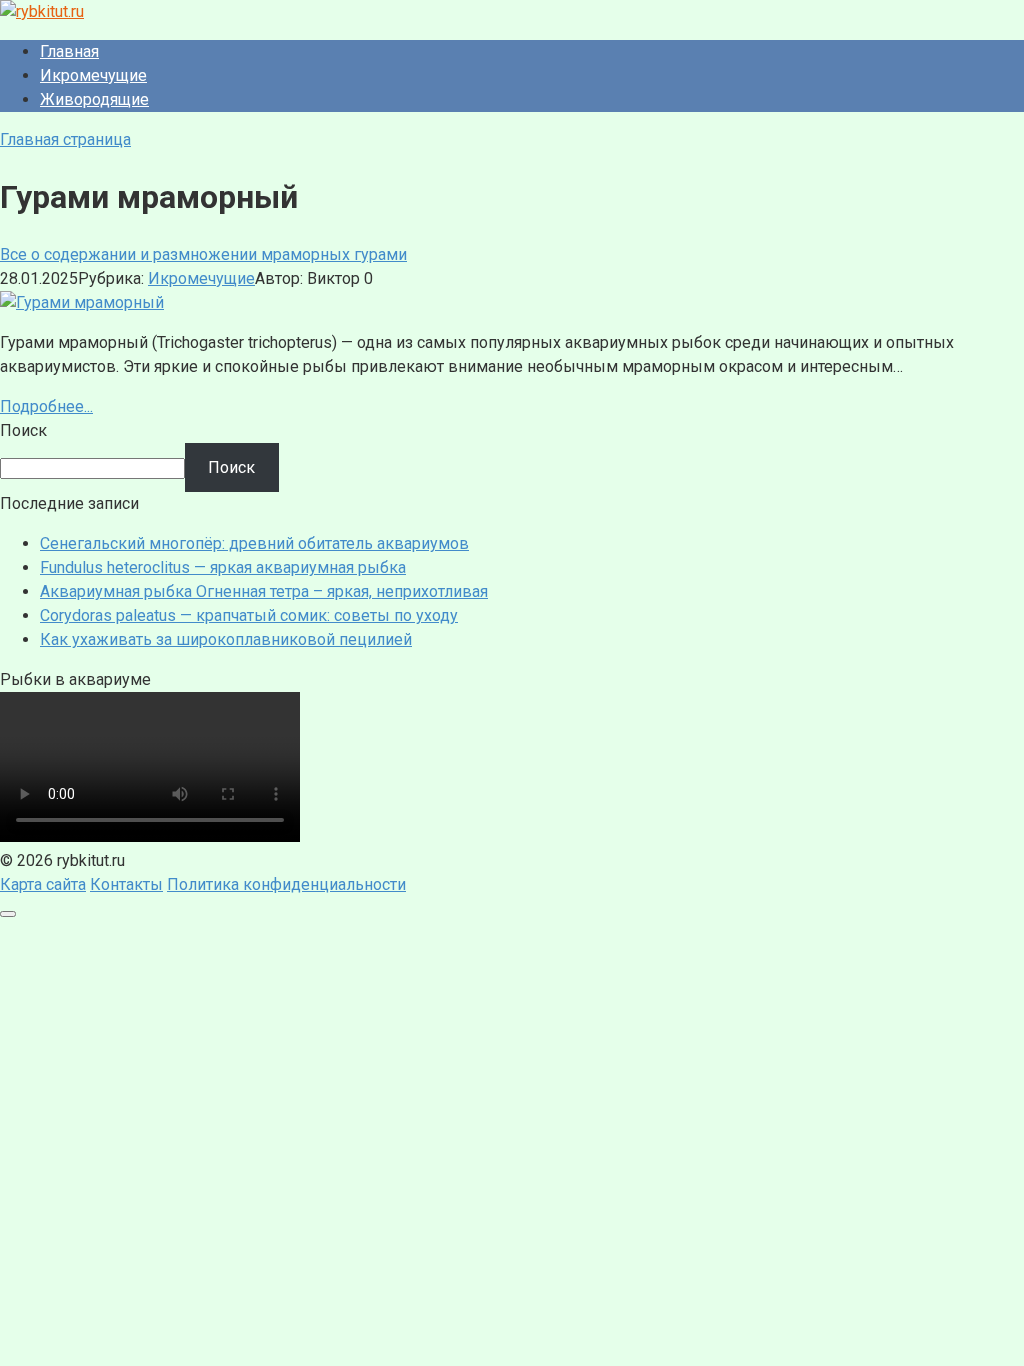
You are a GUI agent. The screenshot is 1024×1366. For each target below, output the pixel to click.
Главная (69, 51)
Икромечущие (93, 75)
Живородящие (94, 99)
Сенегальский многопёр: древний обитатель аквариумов (254, 543)
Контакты (126, 884)
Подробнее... (46, 406)
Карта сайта (43, 884)
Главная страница (65, 139)
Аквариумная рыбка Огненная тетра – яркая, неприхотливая (264, 591)
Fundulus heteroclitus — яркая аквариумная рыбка (223, 567)
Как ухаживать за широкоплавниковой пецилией (226, 639)
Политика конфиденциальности (286, 884)
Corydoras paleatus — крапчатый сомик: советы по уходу (249, 615)
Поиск (23, 430)
